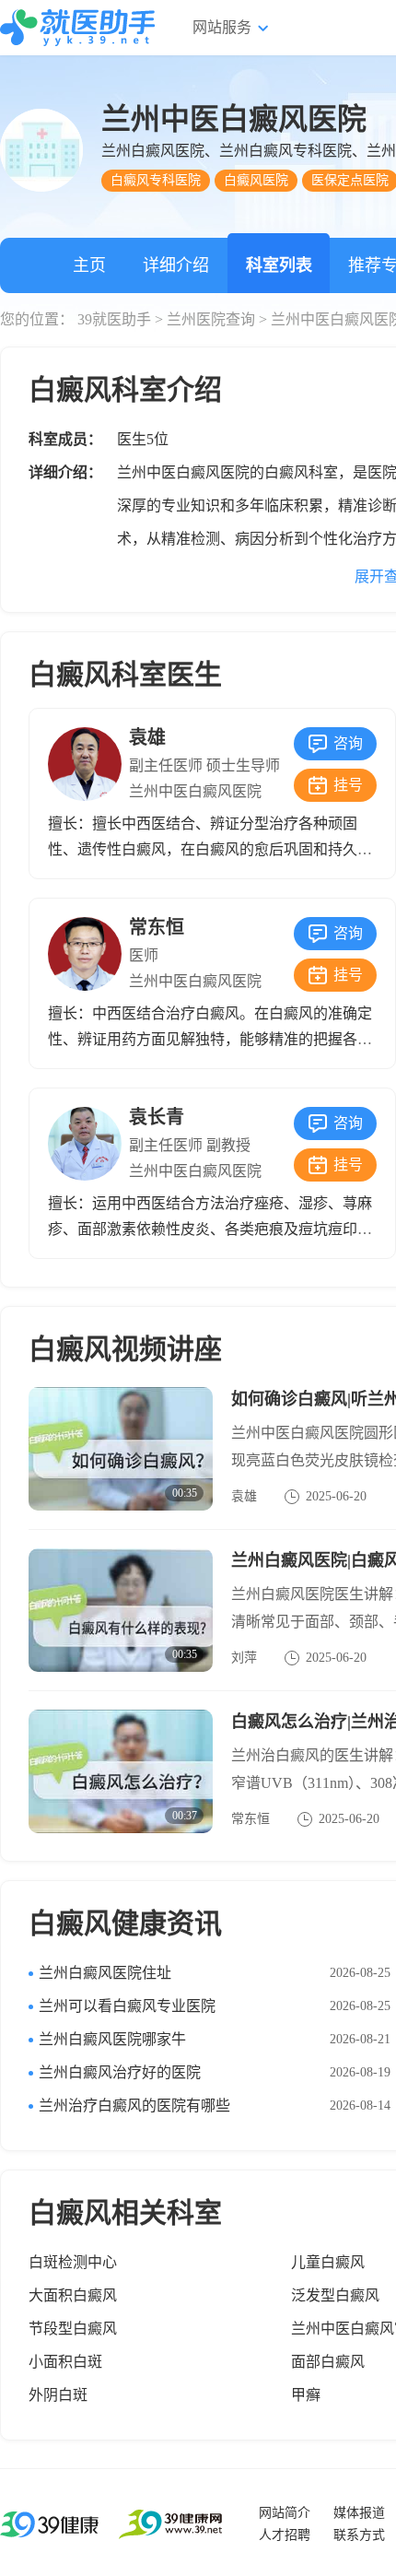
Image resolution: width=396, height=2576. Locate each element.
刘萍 (244, 1658)
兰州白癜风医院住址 (105, 1973)
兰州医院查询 (211, 319)
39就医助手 (114, 319)
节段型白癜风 (73, 2329)
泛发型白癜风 (335, 2295)
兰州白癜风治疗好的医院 (120, 2072)
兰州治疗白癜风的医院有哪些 (134, 2105)
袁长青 (157, 1117)
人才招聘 (285, 2535)
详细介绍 (176, 265)
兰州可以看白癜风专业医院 (127, 2006)
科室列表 (279, 265)
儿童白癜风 (328, 2262)
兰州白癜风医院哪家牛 (112, 2039)
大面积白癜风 (73, 2295)
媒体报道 (359, 2513)
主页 (89, 265)
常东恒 (157, 927)
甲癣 (306, 2395)
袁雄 (147, 737)
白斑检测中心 (73, 2262)
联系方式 (359, 2535)
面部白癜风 (328, 2362)
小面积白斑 (65, 2362)
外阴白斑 (58, 2395)
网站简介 (285, 2513)
